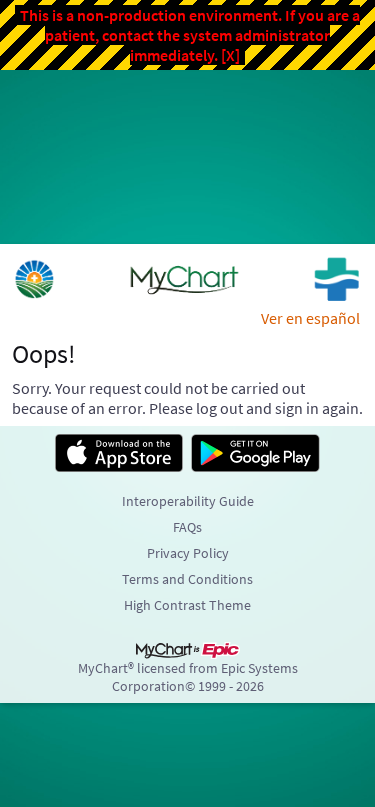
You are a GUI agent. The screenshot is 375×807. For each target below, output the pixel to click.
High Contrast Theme (187, 605)
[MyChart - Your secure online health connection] (187, 279)
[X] (230, 55)
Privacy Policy (188, 553)
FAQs (187, 527)
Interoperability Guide (188, 501)
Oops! (44, 354)
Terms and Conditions (187, 579)
